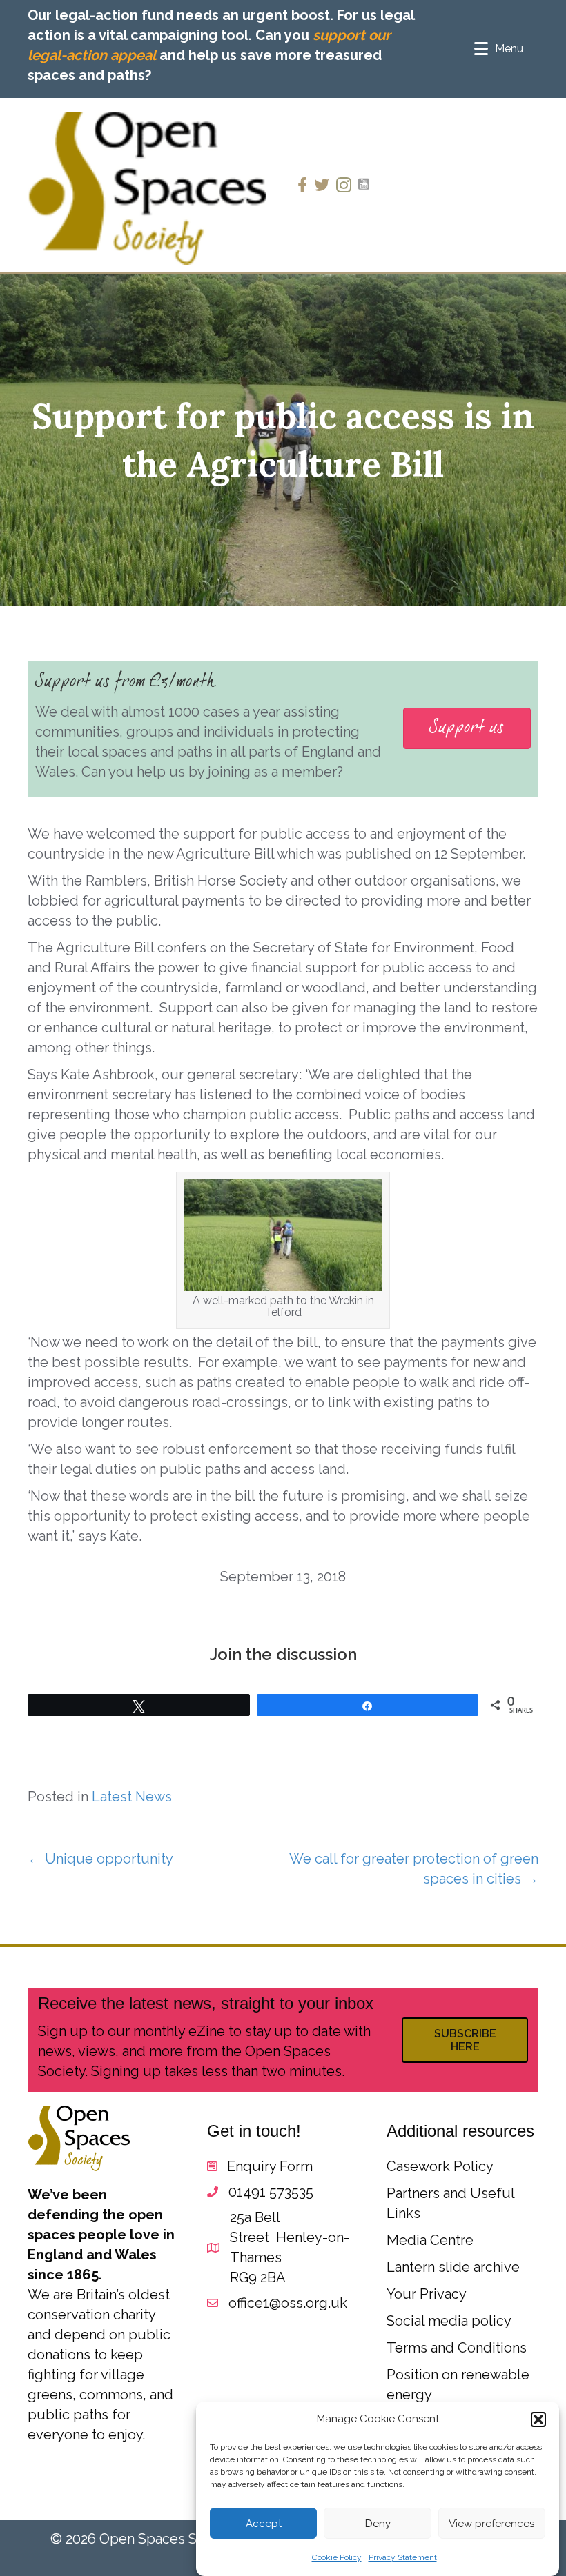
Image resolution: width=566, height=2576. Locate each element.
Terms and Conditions (457, 2348)
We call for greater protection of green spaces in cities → (414, 1869)
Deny (378, 2524)
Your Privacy (427, 2294)
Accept (264, 2524)
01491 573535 (271, 2192)
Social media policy (449, 2321)
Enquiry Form (270, 2166)
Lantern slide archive (453, 2267)
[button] (538, 2419)
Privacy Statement (403, 2557)
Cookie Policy (337, 2557)
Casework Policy (440, 2166)
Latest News (132, 1797)
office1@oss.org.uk (288, 2303)
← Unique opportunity (100, 1859)
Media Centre (430, 2240)
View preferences (491, 2524)
